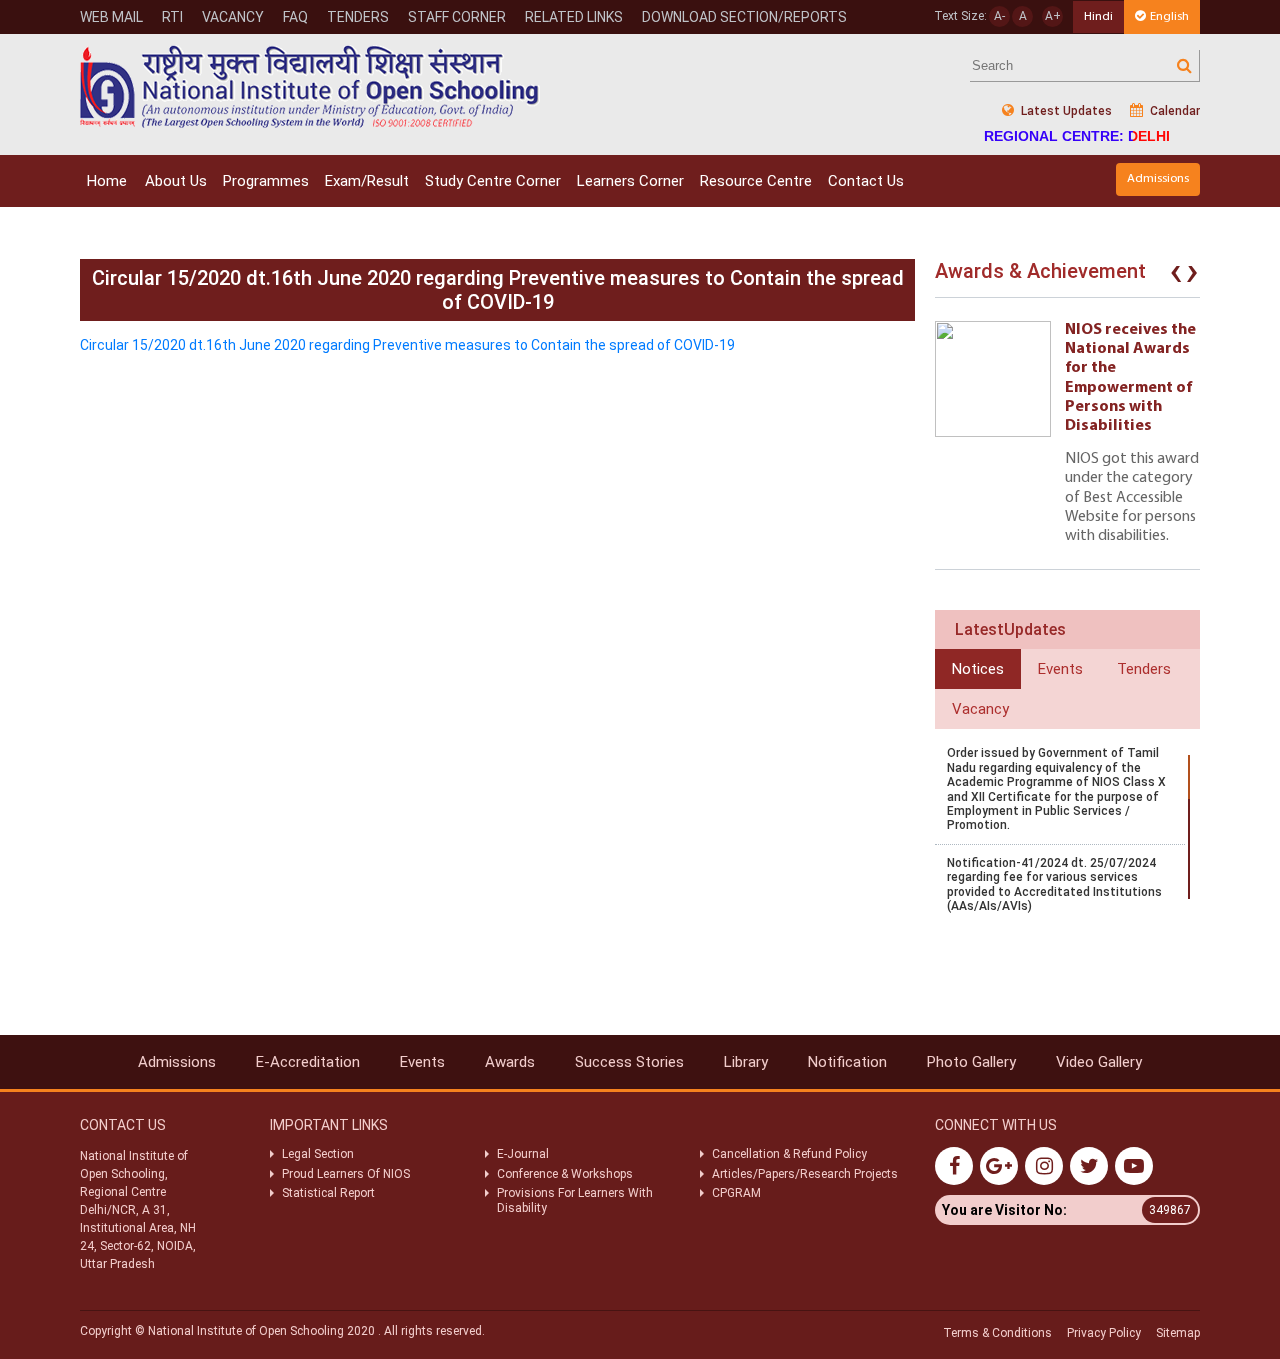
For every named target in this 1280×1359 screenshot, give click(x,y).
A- (999, 16)
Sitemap (1178, 1333)
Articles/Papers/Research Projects (805, 1174)
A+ (1053, 16)
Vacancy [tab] (980, 709)
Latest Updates (1065, 111)
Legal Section (318, 1154)
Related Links (574, 17)
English (1169, 16)
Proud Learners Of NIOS (346, 1174)
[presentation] (1176, 276)
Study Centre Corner (493, 181)
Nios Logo (310, 86)
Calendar (1173, 111)
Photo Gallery (971, 1062)
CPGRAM (738, 1193)
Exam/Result (367, 181)
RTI (172, 17)
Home (107, 181)
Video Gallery (1099, 1062)
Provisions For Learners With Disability (575, 1200)
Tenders (358, 17)
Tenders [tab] (1144, 669)
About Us (176, 181)
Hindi (1098, 16)
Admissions (1158, 178)
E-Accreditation (308, 1062)
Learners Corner (630, 181)
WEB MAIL (111, 17)
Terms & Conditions (997, 1333)
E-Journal (523, 1154)
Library (746, 1062)
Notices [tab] (978, 669)
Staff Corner (457, 17)
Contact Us (866, 181)
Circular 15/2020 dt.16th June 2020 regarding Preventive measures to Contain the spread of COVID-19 (407, 345)
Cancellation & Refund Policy (789, 1154)
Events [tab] (1060, 669)
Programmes (266, 181)
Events (422, 1062)
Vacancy (233, 17)
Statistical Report (328, 1193)
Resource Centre (756, 181)
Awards (510, 1062)
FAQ (295, 17)
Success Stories (629, 1062)
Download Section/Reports (744, 17)
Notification (847, 1062)
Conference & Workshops (565, 1174)
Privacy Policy (1104, 1333)
